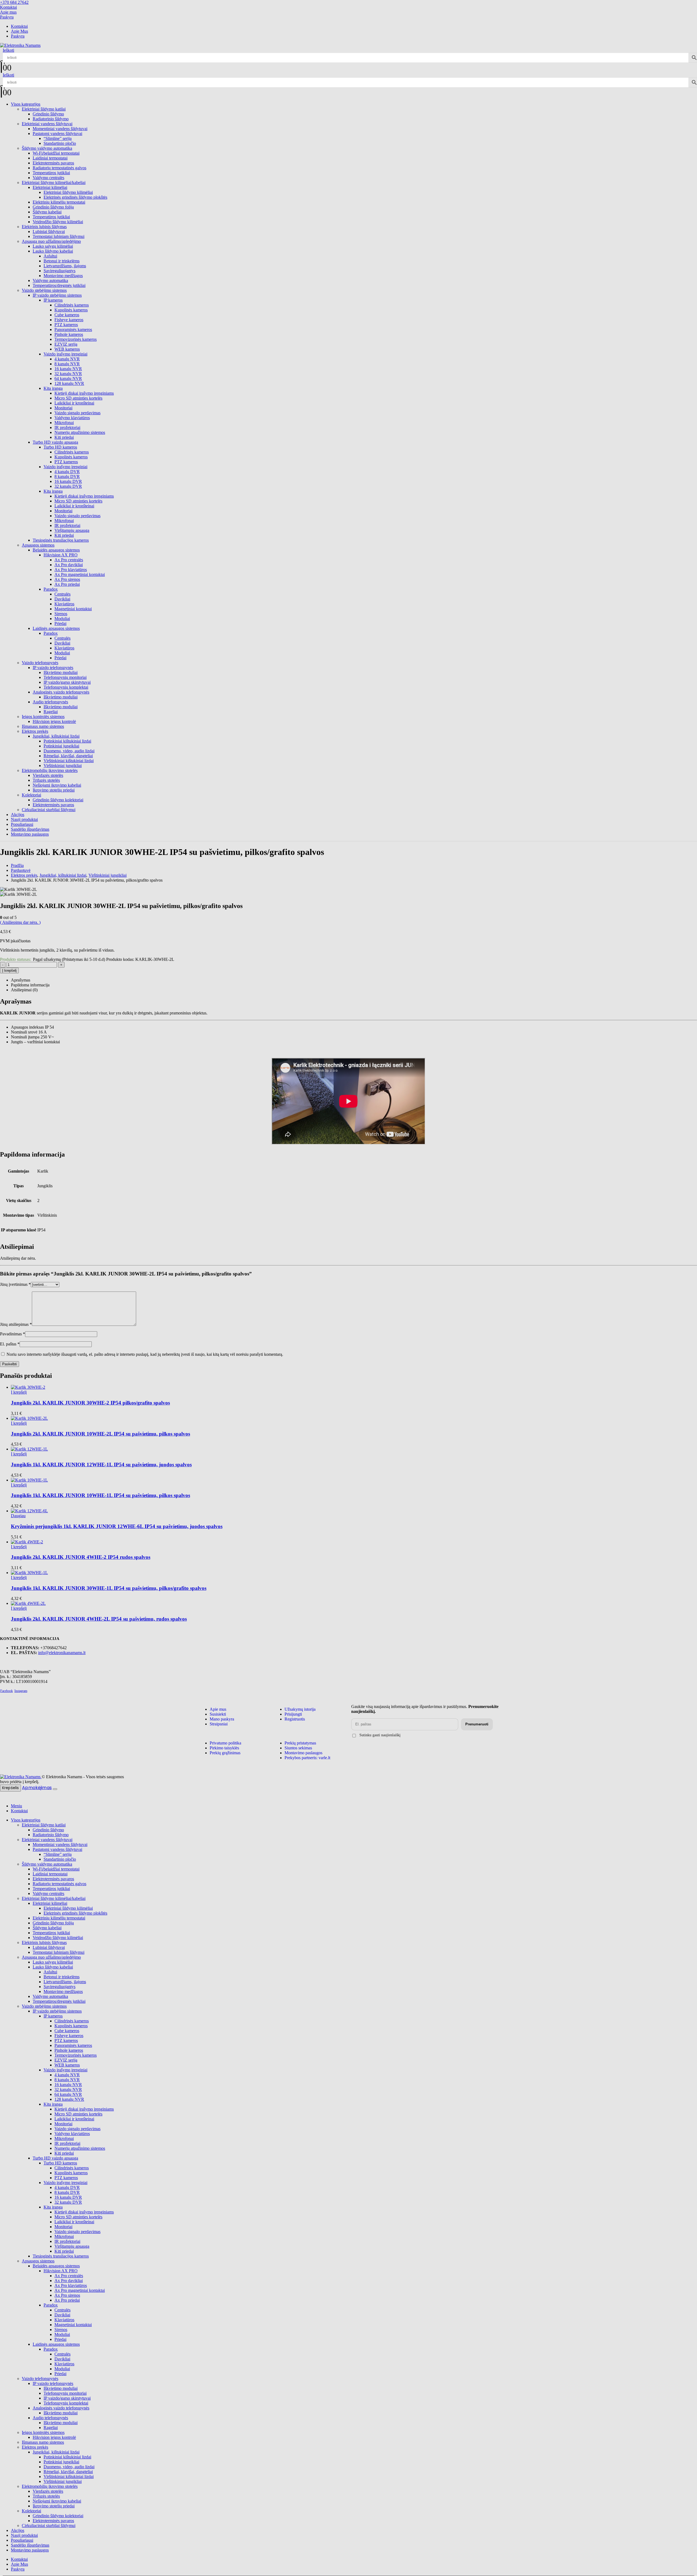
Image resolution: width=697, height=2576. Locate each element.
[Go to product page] (354, 1603)
